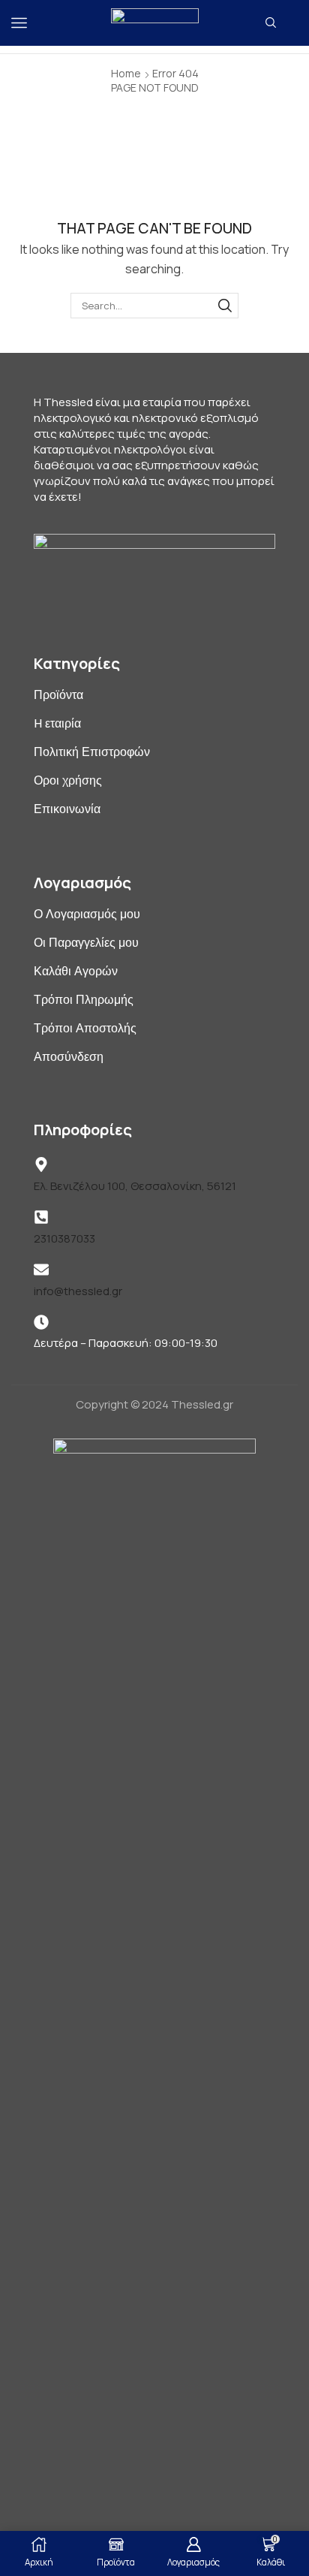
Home (126, 73)
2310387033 (64, 1238)
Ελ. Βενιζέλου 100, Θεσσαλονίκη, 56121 (135, 1186)
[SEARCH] (225, 306)
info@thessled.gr (78, 1291)
